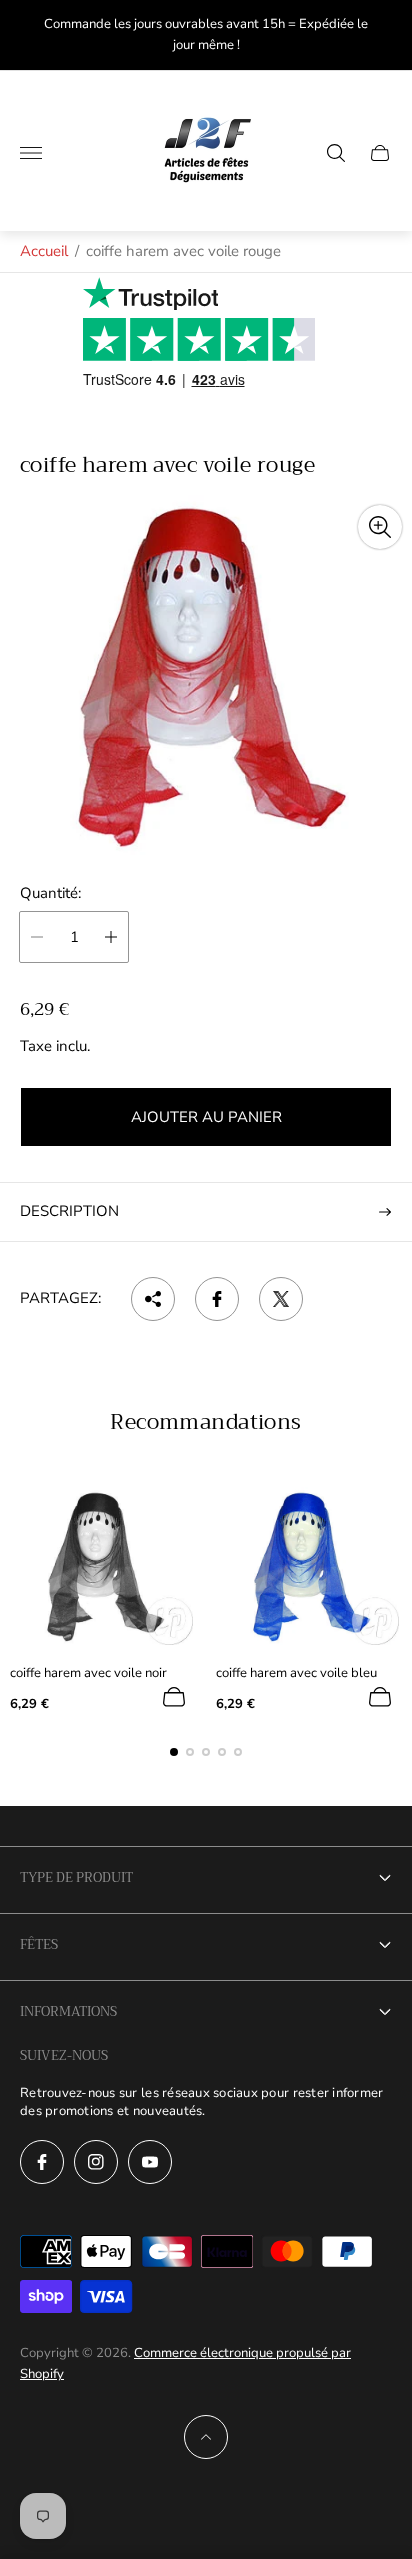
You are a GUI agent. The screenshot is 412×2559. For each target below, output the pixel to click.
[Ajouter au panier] (174, 1697)
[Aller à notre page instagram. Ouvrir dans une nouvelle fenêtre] (96, 2162)
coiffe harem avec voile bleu (296, 1673)
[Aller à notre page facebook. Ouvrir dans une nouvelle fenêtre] (42, 2162)
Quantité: (50, 893)
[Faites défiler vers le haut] (206, 2437)
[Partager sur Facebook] (217, 1299)
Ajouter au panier (206, 1117)
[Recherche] (336, 153)
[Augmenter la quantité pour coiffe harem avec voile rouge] (111, 937)
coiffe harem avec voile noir (88, 1673)
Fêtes (39, 1944)
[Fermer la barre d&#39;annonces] (381, 35)
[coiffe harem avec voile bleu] (309, 1566)
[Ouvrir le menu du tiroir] (31, 153)
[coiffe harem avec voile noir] (103, 1566)
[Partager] (153, 1299)
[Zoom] (380, 527)
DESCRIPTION (69, 1211)
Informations (68, 2011)
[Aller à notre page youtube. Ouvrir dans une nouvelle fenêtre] (150, 2162)
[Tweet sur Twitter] (281, 1299)
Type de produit (76, 1877)
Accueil (44, 251)
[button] (174, 1752)
